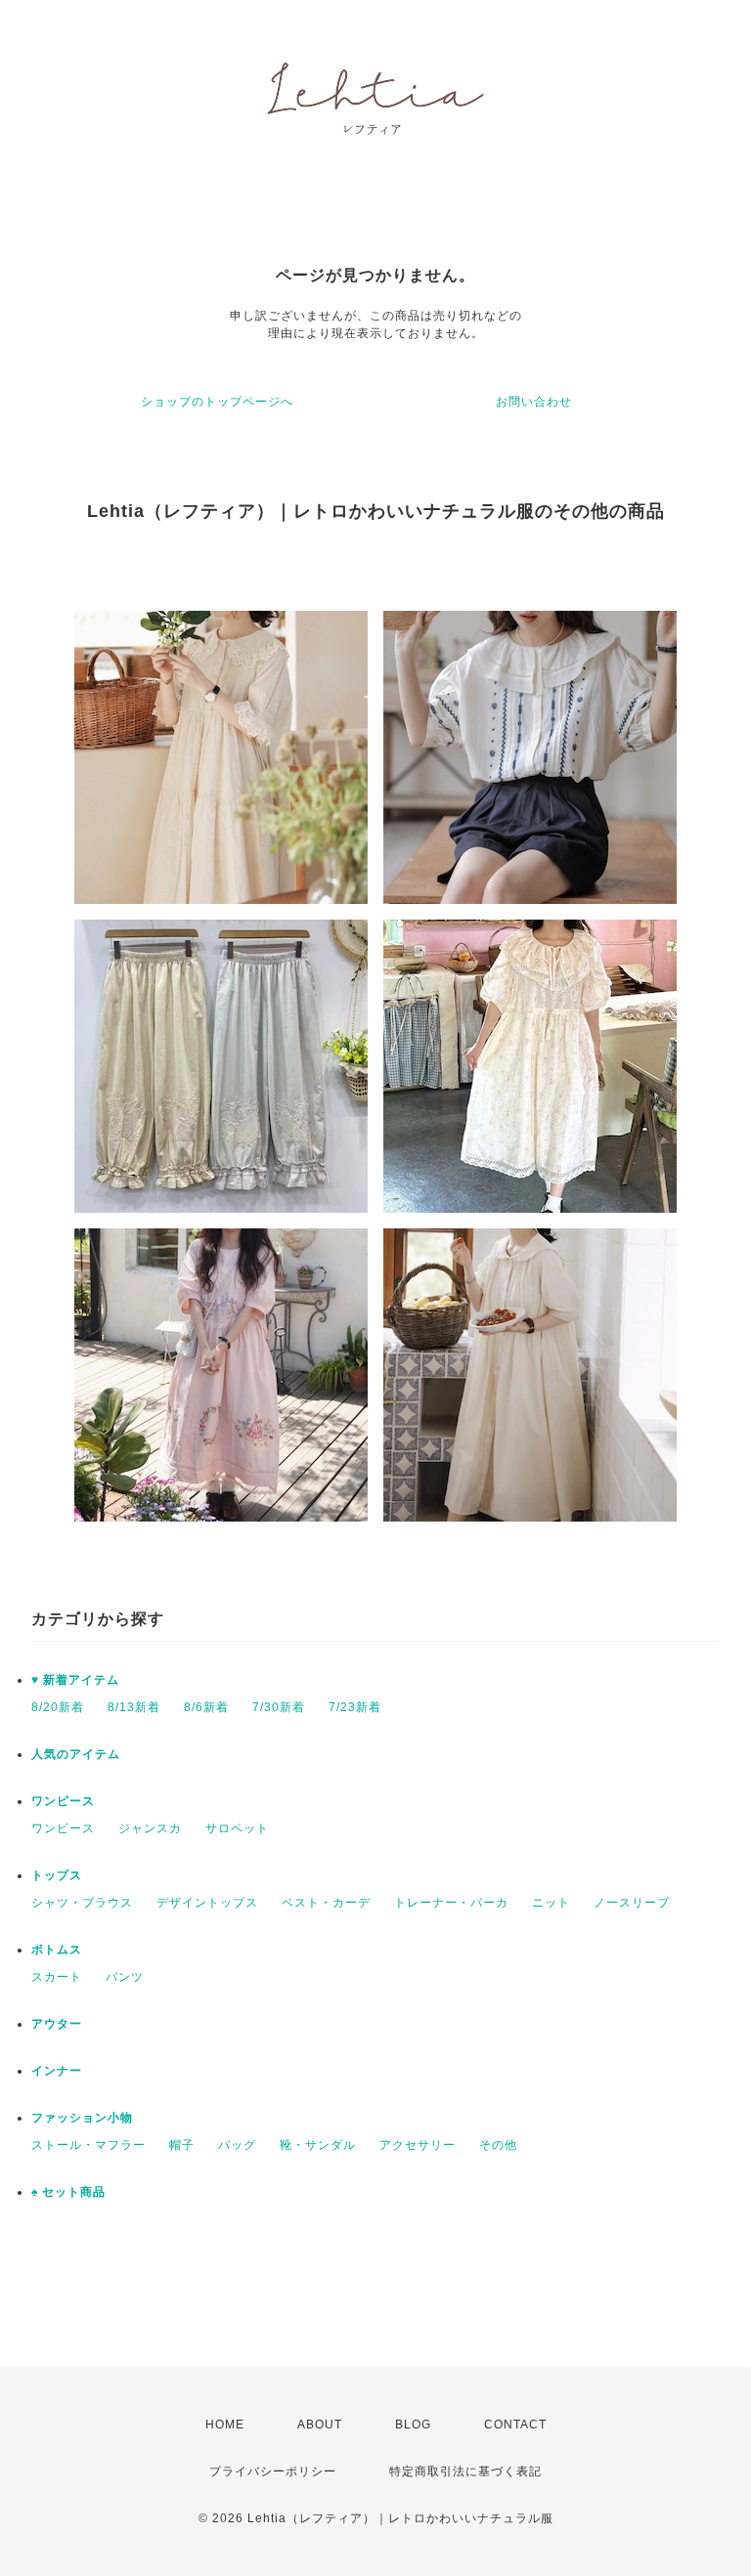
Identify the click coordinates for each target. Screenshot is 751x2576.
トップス (57, 1875)
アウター (57, 2024)
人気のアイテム (76, 1754)
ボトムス (57, 1950)
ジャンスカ (150, 1828)
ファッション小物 (82, 2118)
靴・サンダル (318, 2145)
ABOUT (320, 2425)
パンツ (125, 1977)
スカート (57, 1977)
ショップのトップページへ (217, 402)
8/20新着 (58, 1707)
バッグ (237, 2145)
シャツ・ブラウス (82, 1903)
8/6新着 (206, 1707)
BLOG (413, 2425)
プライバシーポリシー (273, 2471)
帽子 (182, 2145)
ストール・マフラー (88, 2145)
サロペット (237, 1828)
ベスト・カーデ (326, 1903)
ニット (551, 1903)
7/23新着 (355, 1707)
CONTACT (515, 2425)
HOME (225, 2425)
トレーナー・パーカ (451, 1903)
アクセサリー (418, 2145)
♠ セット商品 (68, 2192)
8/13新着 (134, 1707)
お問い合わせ (534, 402)
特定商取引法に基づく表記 (465, 2471)
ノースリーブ (632, 1903)
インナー (57, 2071)
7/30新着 (279, 1707)
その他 (498, 2145)
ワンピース (63, 1801)
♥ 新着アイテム (75, 1680)
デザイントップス (207, 1903)
